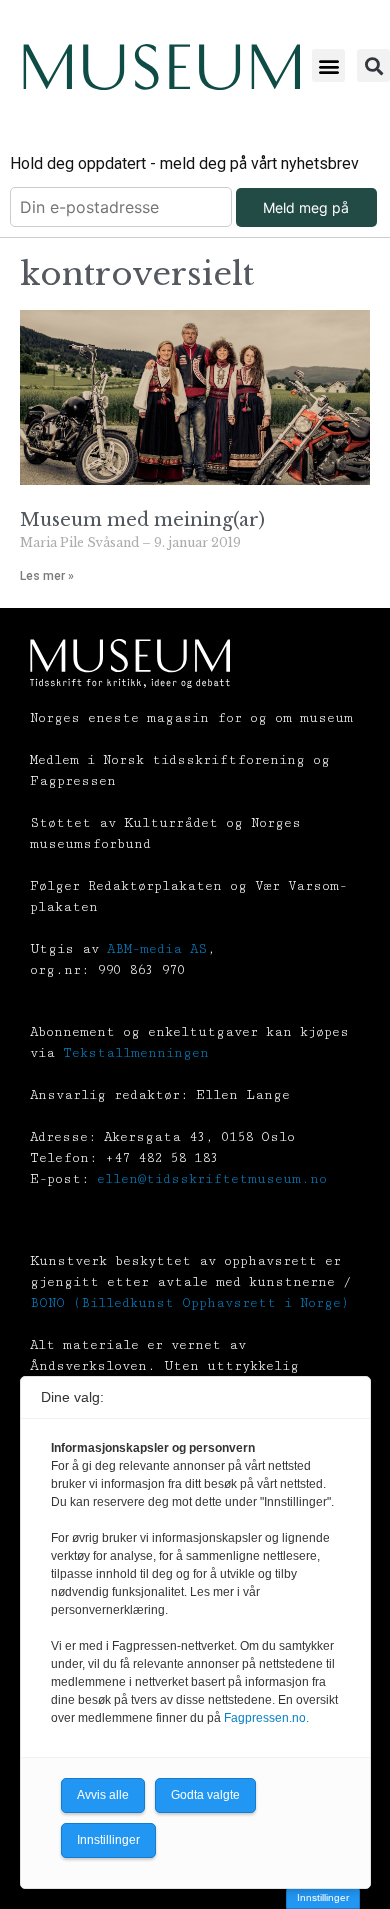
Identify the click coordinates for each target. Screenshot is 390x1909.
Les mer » (47, 576)
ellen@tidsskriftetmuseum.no (212, 1179)
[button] (328, 65)
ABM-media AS (157, 949)
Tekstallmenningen (136, 1053)
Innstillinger (323, 1897)
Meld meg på (306, 207)
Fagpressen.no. (266, 1718)
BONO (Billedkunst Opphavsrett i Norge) (189, 1303)
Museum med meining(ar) (142, 520)
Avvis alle (103, 1795)
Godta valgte (205, 1795)
